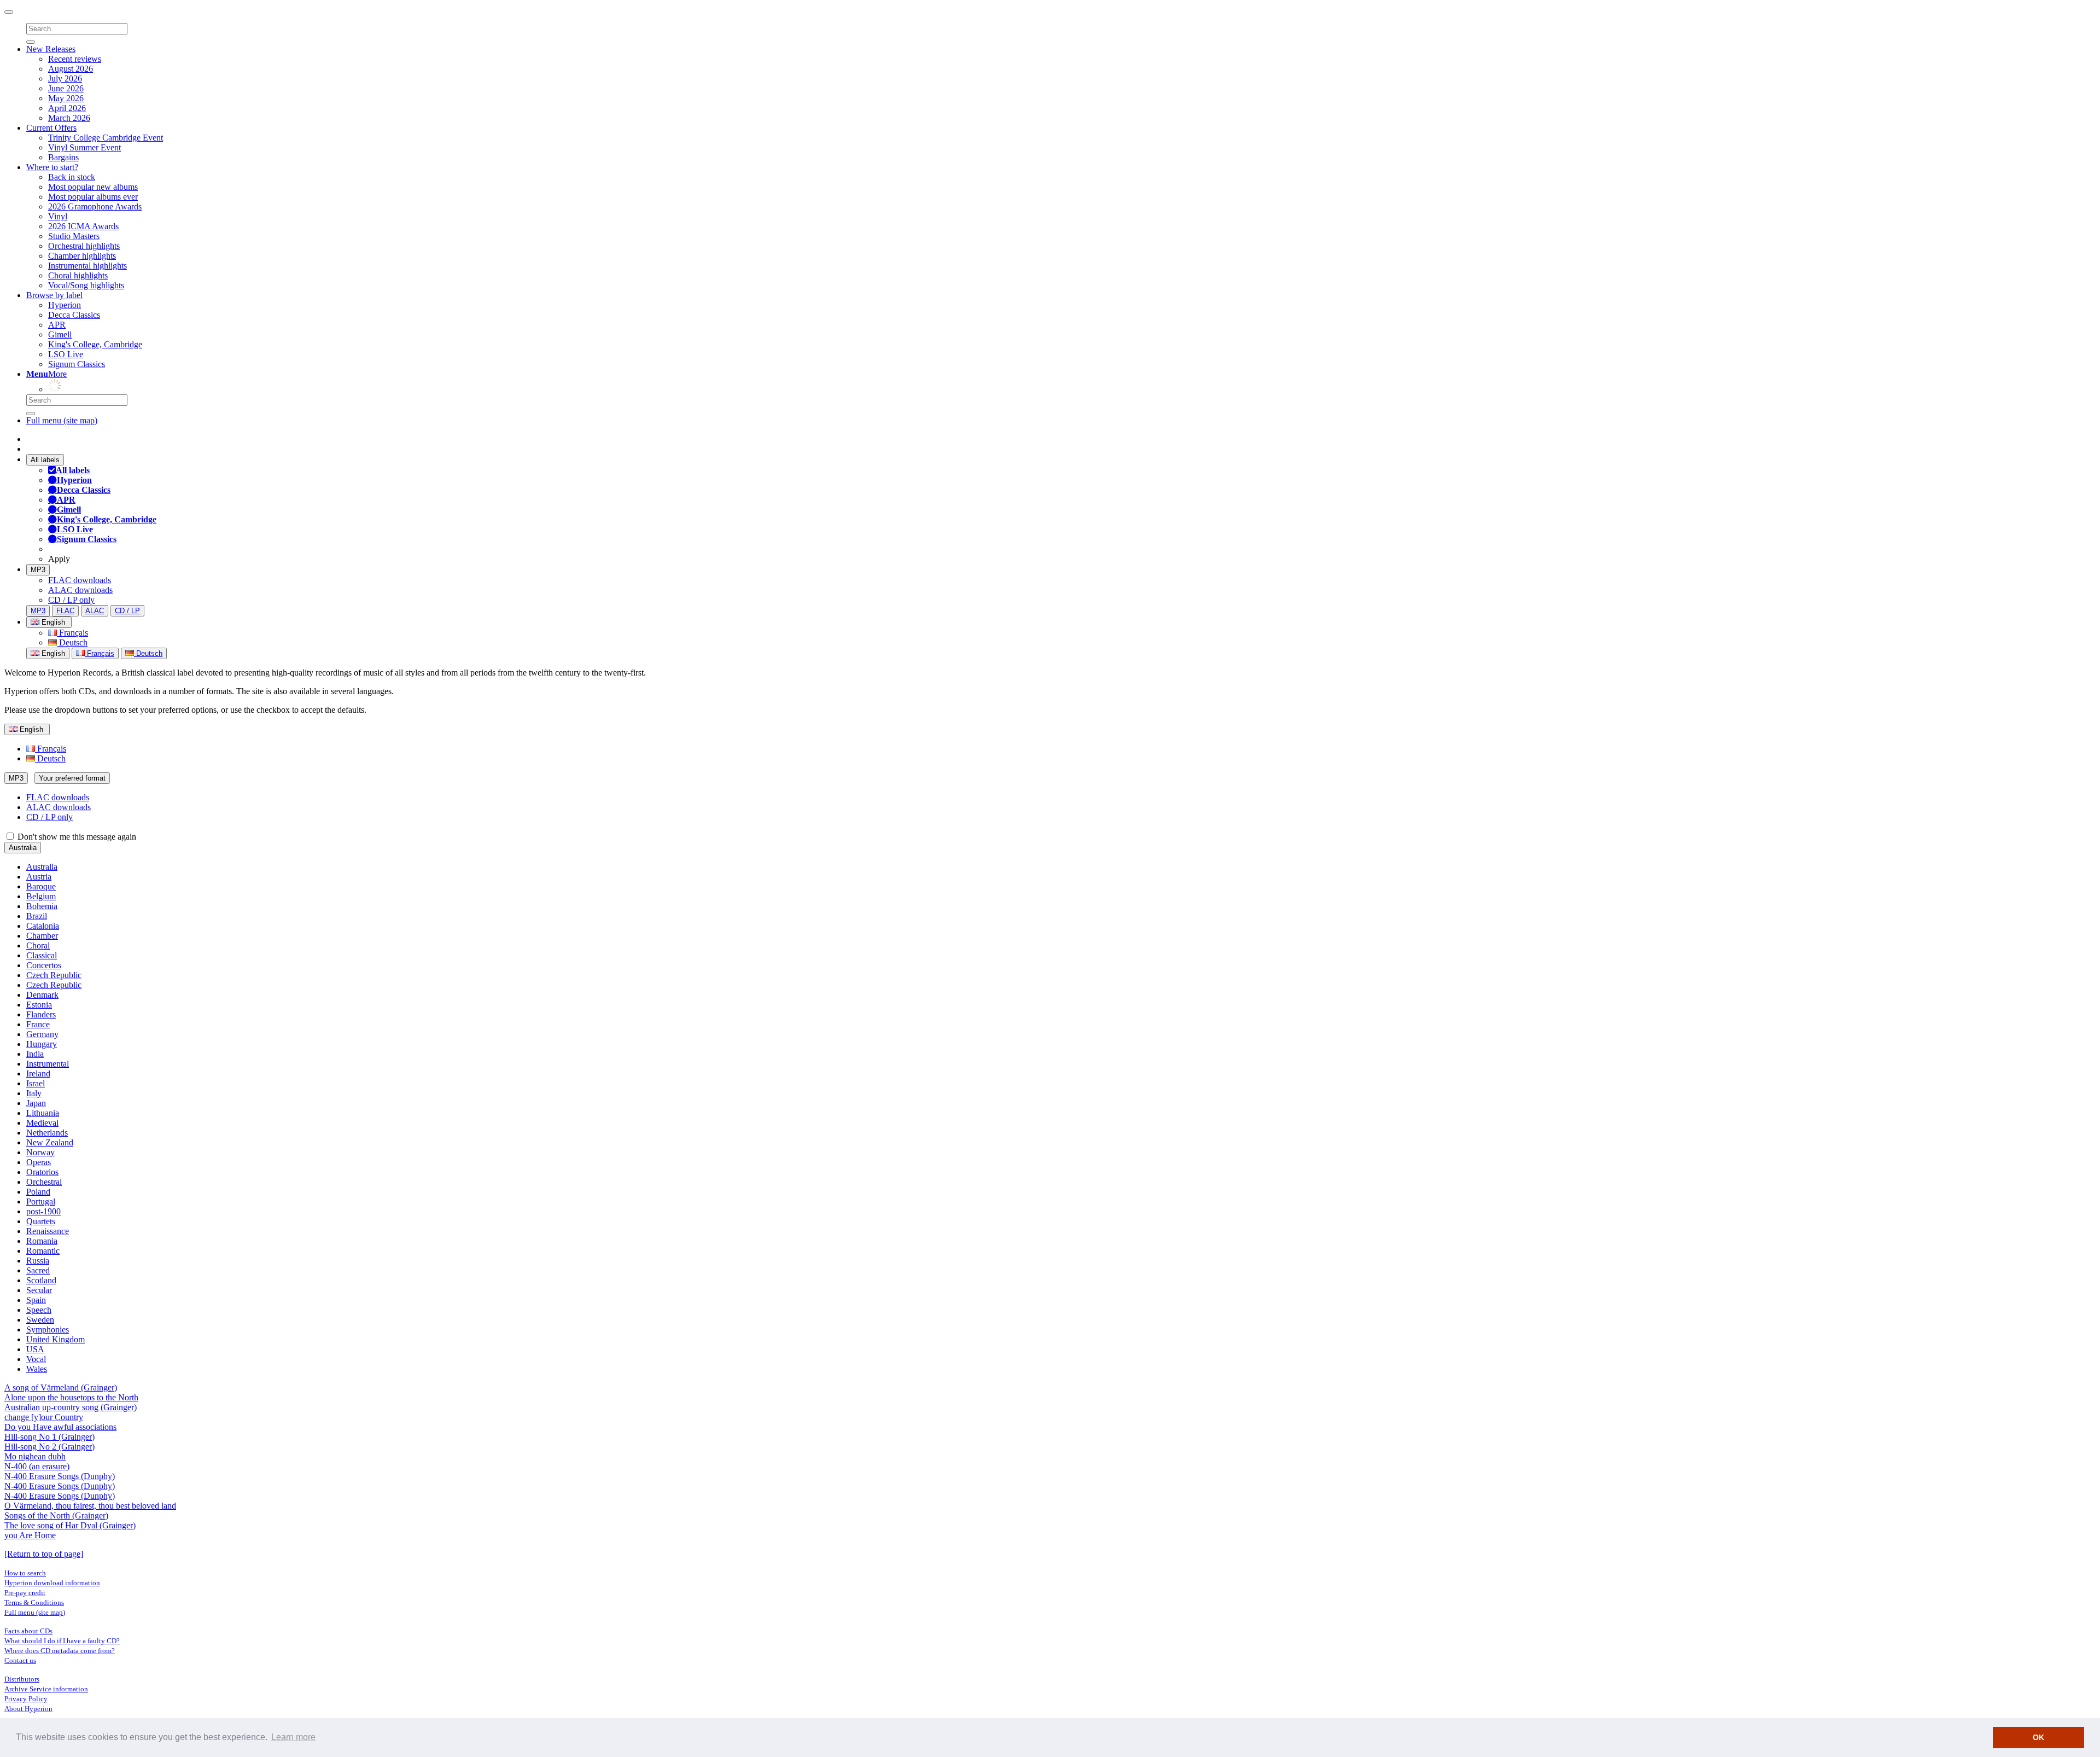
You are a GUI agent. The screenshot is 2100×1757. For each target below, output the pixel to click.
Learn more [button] (293, 1737)
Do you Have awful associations (60, 1427)
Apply (59, 559)
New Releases (51, 49)
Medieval (42, 1123)
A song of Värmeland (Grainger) (61, 1387)
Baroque (41, 886)
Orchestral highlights (84, 246)
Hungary (42, 1044)
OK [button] (2038, 1737)
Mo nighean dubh (35, 1456)
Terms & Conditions (34, 1602)
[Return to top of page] (44, 1554)
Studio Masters (74, 236)
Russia (38, 1261)
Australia (23, 848)
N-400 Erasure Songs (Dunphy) (60, 1476)
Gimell (60, 334)
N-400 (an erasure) (37, 1466)
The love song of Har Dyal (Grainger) (70, 1525)
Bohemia (42, 906)
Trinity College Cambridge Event (106, 138)
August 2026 (71, 69)
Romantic (43, 1251)
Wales (37, 1369)
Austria (39, 877)
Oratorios (42, 1172)
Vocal (36, 1359)
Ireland (38, 1074)
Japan (36, 1103)
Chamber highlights (82, 256)
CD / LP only (71, 600)
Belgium (41, 896)
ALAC (95, 611)
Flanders (41, 1014)
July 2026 (65, 78)
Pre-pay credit (25, 1593)
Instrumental (48, 1064)
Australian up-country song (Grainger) (71, 1407)
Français (72, 633)
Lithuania (43, 1113)
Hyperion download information (52, 1583)
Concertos (44, 965)
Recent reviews (75, 59)
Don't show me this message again (76, 837)
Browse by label (54, 295)
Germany (42, 1034)
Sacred (38, 1270)
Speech (39, 1310)
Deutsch (72, 642)
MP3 (38, 570)
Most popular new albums (93, 187)
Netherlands (47, 1133)
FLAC (65, 611)
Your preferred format (72, 778)
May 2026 (66, 98)
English (52, 653)
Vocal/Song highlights (86, 285)
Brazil (37, 916)
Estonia (39, 1005)
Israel (36, 1083)
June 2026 (66, 88)
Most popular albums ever (93, 197)
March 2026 (69, 118)
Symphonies (48, 1330)
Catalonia (43, 926)
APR (57, 325)
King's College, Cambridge (95, 344)
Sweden (40, 1320)
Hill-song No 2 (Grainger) (49, 1447)
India (35, 1054)
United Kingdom (56, 1339)
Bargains (63, 157)
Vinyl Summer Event (84, 147)
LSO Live (66, 354)
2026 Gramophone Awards (95, 206)
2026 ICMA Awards (83, 226)
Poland (38, 1192)
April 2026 (67, 108)
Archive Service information (46, 1689)
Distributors (22, 1679)
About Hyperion (28, 1709)
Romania (42, 1241)
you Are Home (30, 1535)
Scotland (41, 1280)
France (38, 1024)
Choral (38, 946)
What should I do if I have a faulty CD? (62, 1641)
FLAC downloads (80, 580)
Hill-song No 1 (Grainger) (49, 1437)
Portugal (41, 1202)
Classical (42, 955)
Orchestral (44, 1182)
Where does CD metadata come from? (60, 1651)
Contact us (20, 1660)
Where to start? (52, 167)
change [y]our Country (44, 1417)
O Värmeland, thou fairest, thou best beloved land (90, 1506)
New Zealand (50, 1142)
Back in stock (72, 177)
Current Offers (51, 128)
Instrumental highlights (87, 266)
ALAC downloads (80, 590)
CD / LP (127, 611)
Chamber (42, 936)
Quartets (41, 1221)
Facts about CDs (28, 1631)
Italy (34, 1093)
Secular (39, 1290)
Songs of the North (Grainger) (56, 1515)
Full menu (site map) (62, 420)
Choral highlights (78, 275)
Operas (39, 1162)
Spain (36, 1300)
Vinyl (58, 216)
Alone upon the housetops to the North (71, 1397)
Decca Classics (74, 315)
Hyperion (65, 305)
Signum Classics (77, 364)
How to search (25, 1573)
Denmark (42, 995)
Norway (40, 1152)
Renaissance (48, 1231)
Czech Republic (54, 975)
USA (35, 1349)
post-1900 (43, 1211)
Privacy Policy (26, 1699)
